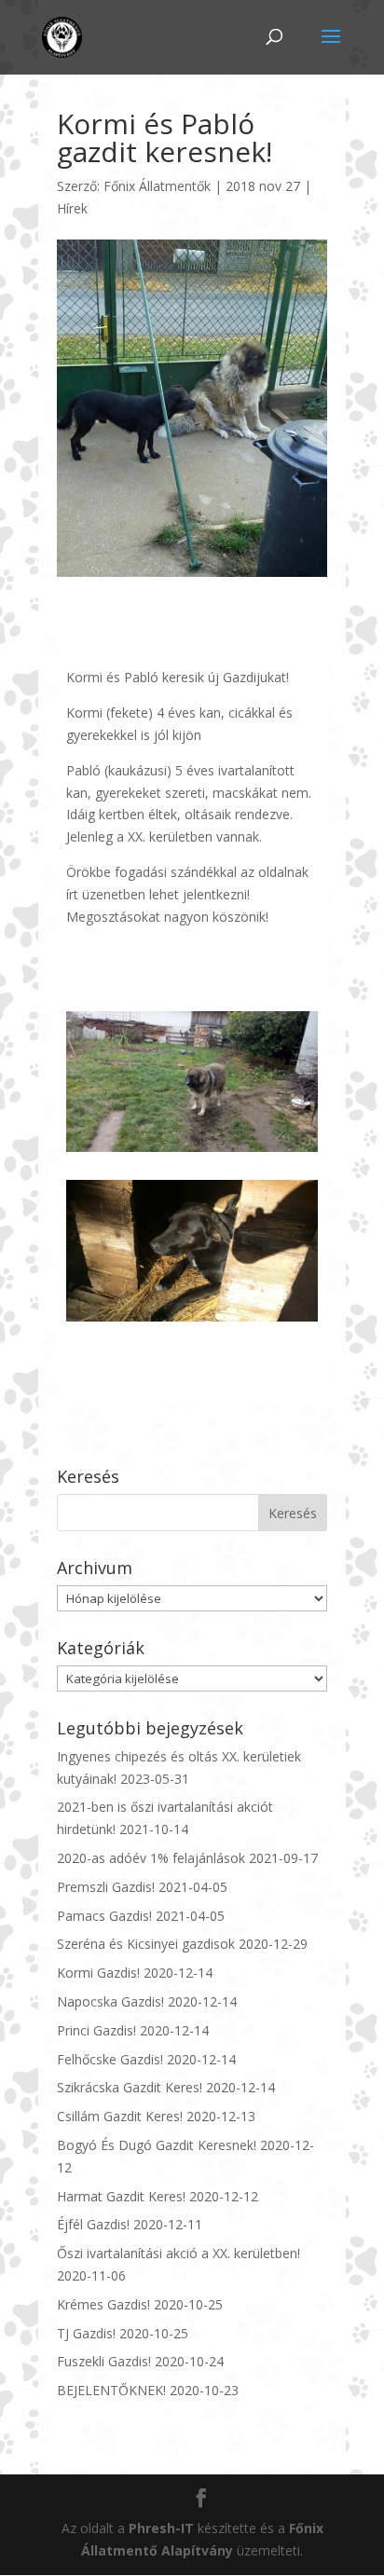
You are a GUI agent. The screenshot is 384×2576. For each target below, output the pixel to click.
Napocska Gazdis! (110, 2001)
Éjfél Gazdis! (93, 2224)
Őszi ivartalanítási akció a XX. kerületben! (178, 2253)
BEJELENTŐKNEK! (111, 2390)
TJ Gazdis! (86, 2333)
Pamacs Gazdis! (104, 1916)
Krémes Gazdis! (103, 2304)
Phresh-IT (161, 2528)
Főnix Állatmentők (157, 186)
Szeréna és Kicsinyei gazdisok (146, 1944)
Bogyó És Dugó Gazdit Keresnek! (157, 2145)
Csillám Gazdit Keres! (120, 2116)
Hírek (72, 208)
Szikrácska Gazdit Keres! (130, 2087)
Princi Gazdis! (96, 2030)
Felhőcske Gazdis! (110, 2059)
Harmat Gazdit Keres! (121, 2196)
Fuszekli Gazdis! (104, 2361)
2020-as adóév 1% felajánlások (151, 1858)
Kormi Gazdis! (98, 1973)
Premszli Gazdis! (106, 1887)
